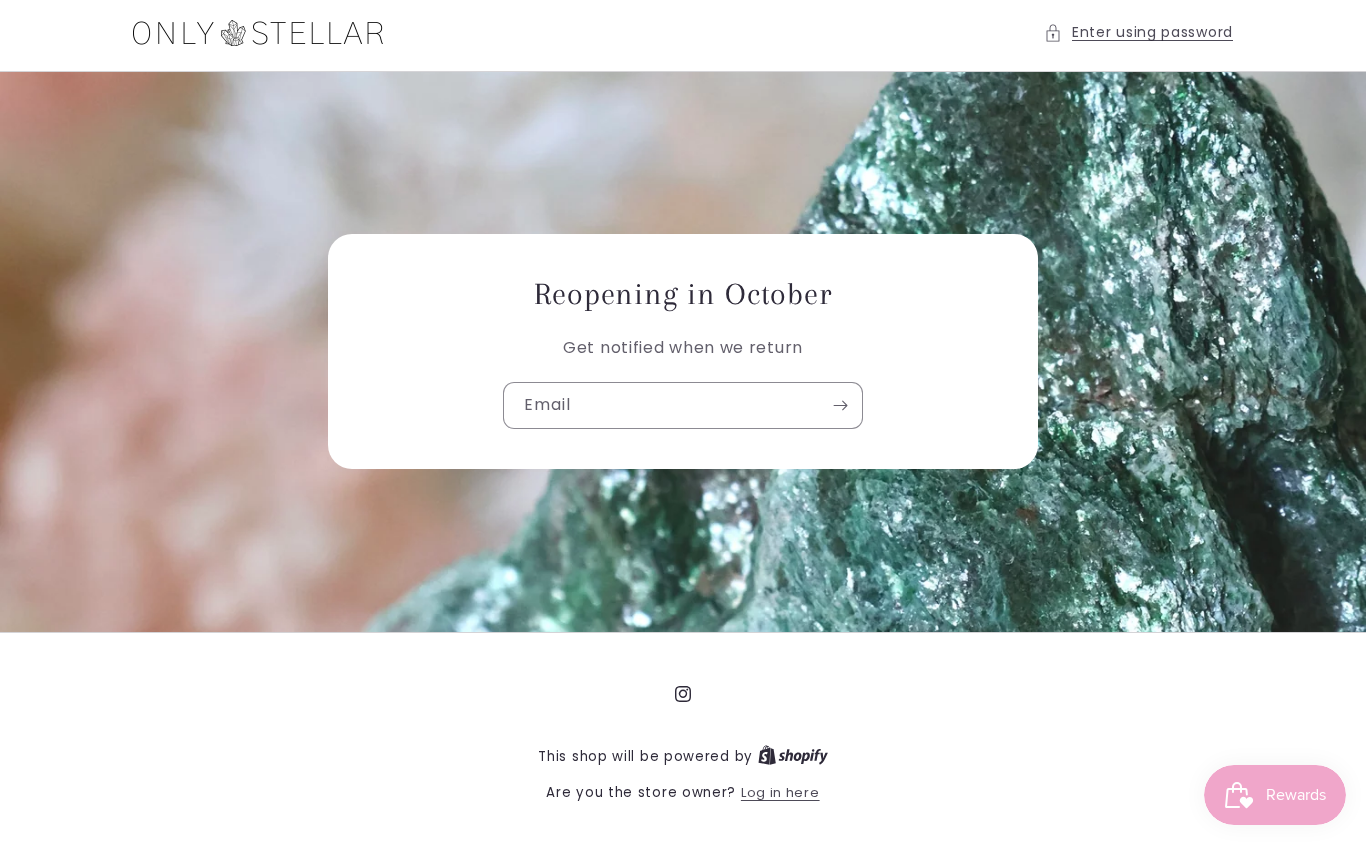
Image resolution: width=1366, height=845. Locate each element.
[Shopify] (793, 756)
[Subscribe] (840, 406)
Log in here (780, 792)
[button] (1138, 32)
